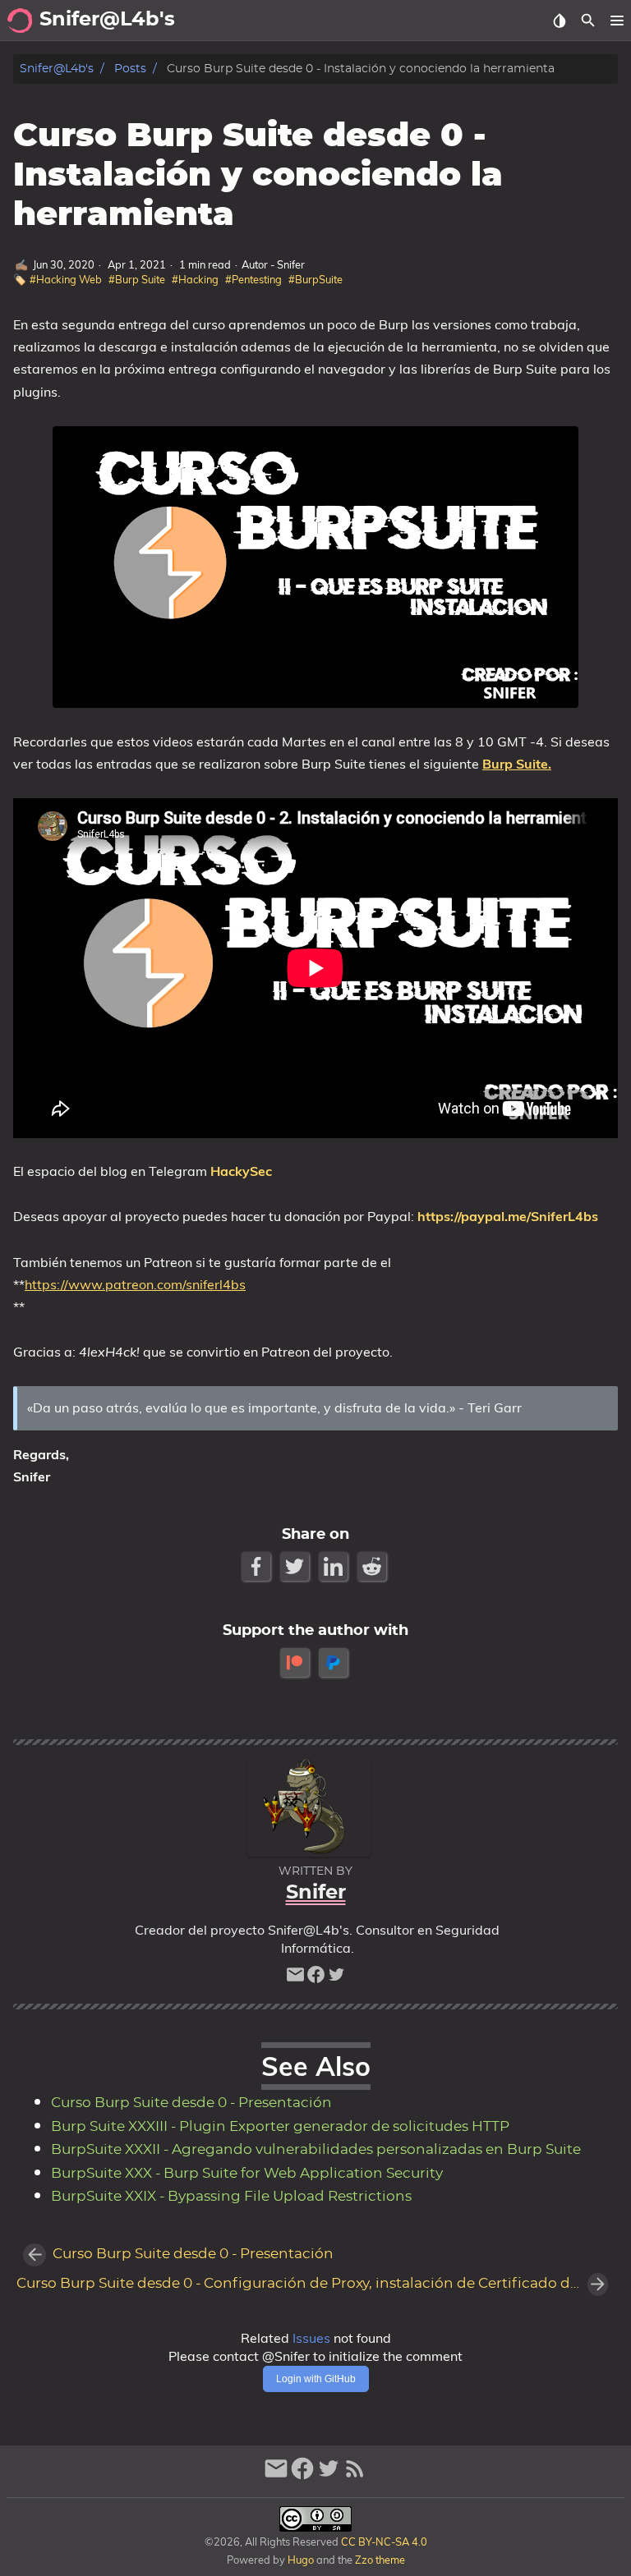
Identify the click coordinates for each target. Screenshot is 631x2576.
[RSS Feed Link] (355, 2475)
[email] (295, 1979)
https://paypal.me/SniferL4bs (508, 1216)
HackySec (241, 1171)
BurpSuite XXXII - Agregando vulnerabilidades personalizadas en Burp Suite (316, 2150)
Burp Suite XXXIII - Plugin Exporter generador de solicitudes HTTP (280, 2127)
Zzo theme (380, 2560)
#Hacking (195, 279)
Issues (311, 2338)
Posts (130, 69)
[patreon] (296, 1662)
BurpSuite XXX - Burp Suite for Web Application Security (247, 2174)
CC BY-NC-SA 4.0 (383, 2542)
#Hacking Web (66, 279)
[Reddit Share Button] (373, 1566)
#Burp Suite (137, 279)
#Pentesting (253, 279)
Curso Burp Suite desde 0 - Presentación (191, 2103)
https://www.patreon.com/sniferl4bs (135, 1284)
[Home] (20, 21)
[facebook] (316, 1979)
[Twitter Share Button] (296, 1566)
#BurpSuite (315, 279)
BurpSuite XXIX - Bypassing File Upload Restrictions (231, 2197)
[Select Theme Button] (559, 21)
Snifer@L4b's (57, 69)
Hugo (301, 2560)
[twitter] (336, 1979)
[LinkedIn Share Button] (335, 1566)
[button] (617, 21)
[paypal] (335, 1662)
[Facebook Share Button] (258, 1566)
